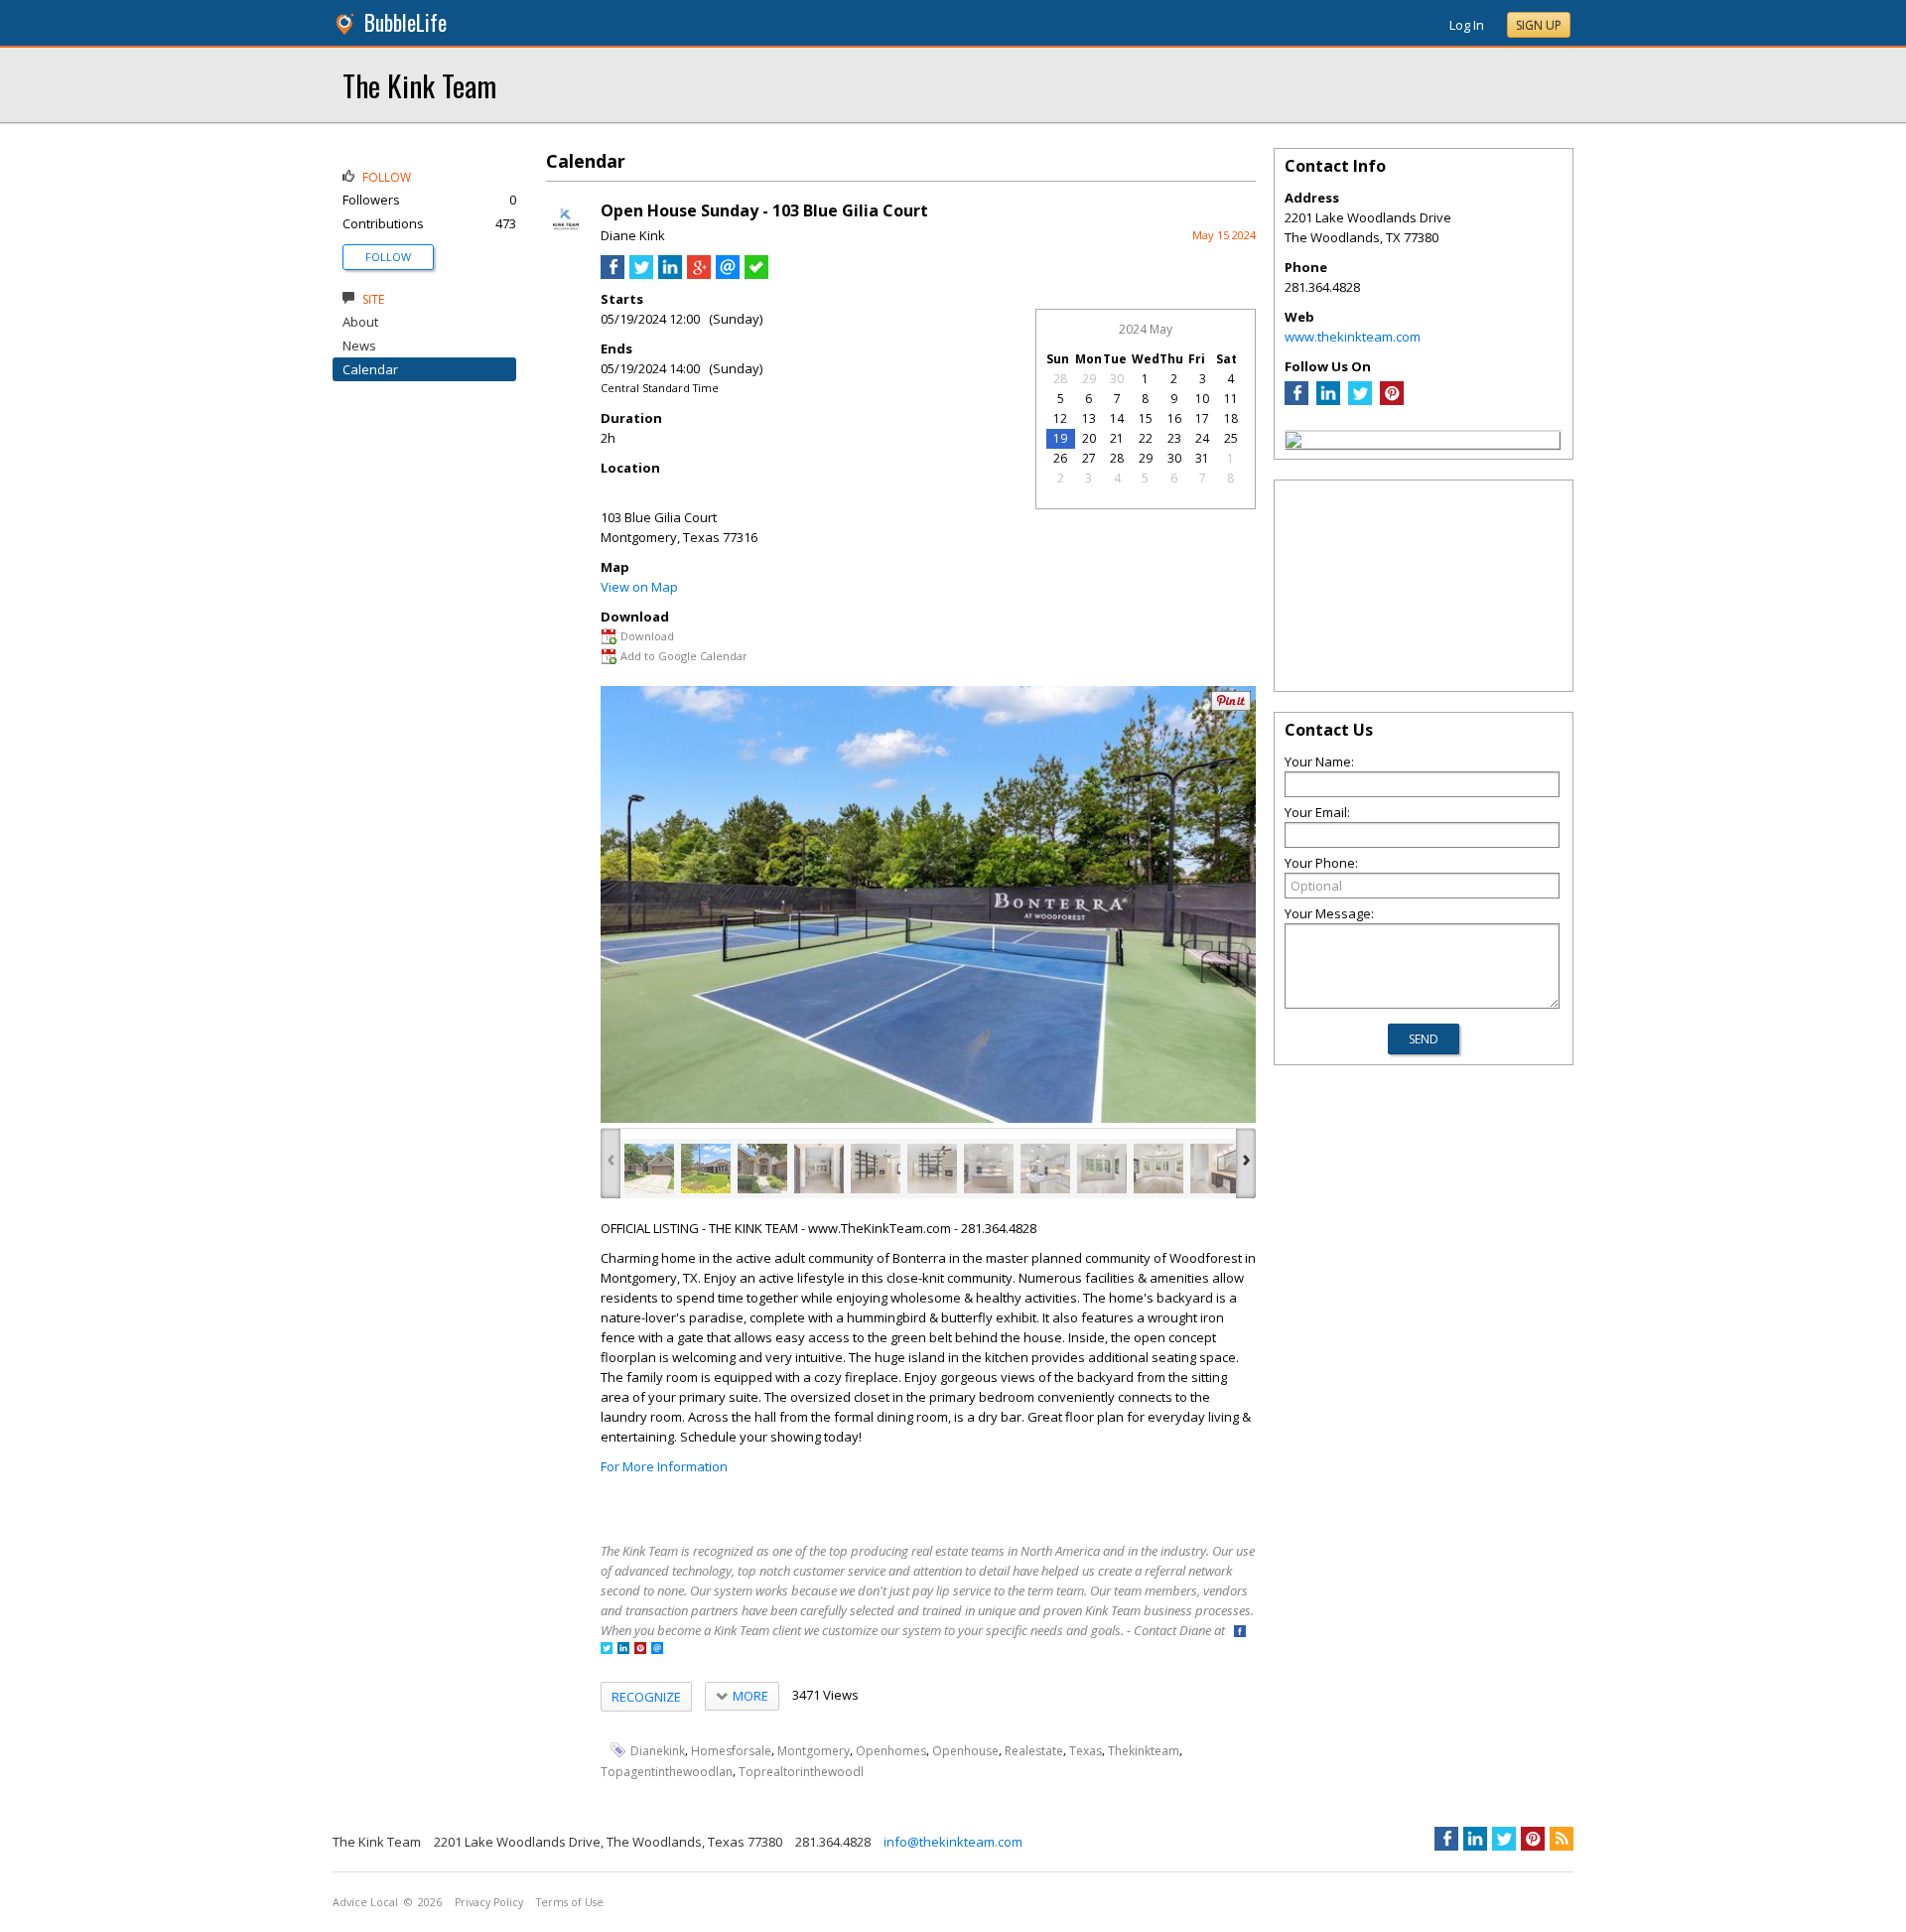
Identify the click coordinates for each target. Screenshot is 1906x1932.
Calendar (370, 369)
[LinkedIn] (1328, 400)
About (360, 322)
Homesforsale (731, 1751)
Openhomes (891, 1751)
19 (1060, 438)
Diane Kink (633, 235)
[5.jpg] (876, 1169)
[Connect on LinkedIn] (623, 1650)
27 (1089, 458)
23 (1174, 438)
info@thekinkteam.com (953, 1842)
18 (1231, 418)
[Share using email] (728, 274)
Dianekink (658, 1751)
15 (1146, 418)
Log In (1467, 25)
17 (1202, 418)
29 (1089, 379)
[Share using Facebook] (613, 274)
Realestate (1034, 1751)
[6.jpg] (932, 1169)
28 (1060, 379)
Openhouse (965, 1751)
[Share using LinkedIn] (670, 274)
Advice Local (365, 1902)
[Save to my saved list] (756, 274)
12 (1060, 418)
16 (1174, 418)
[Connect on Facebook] (1240, 1633)
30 (1117, 379)
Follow (388, 257)
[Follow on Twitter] (607, 1650)
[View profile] (566, 236)
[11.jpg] (1215, 1169)
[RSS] (1562, 1839)
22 (1146, 438)
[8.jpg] (1045, 1169)
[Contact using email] (657, 1650)
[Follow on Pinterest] (640, 1650)
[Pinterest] (1392, 400)
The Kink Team (419, 85)
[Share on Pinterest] (1231, 706)
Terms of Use (570, 1902)
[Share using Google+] (699, 274)
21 (1117, 438)
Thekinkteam (1144, 1751)
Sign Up (1539, 25)
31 (1202, 458)
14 (1117, 418)
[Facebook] (1296, 400)
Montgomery (814, 1751)
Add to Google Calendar (684, 656)
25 (1231, 438)
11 (1231, 399)
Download (647, 636)
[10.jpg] (1158, 1169)
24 (1202, 438)
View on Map (639, 587)
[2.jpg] (706, 1169)
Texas (1086, 1751)
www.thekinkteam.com (1353, 337)
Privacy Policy (489, 1902)
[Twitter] (1360, 400)
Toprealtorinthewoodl (801, 1772)
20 (1089, 438)
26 (1060, 458)
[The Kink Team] (1293, 443)
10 (1202, 399)
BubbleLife (406, 22)
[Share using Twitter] (641, 274)
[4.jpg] (819, 1169)
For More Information (664, 1466)
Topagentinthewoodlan (667, 1772)
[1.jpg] (649, 1169)
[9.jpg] (1102, 1169)
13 (1089, 418)
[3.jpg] (762, 1169)
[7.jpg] (989, 1169)
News (359, 345)
